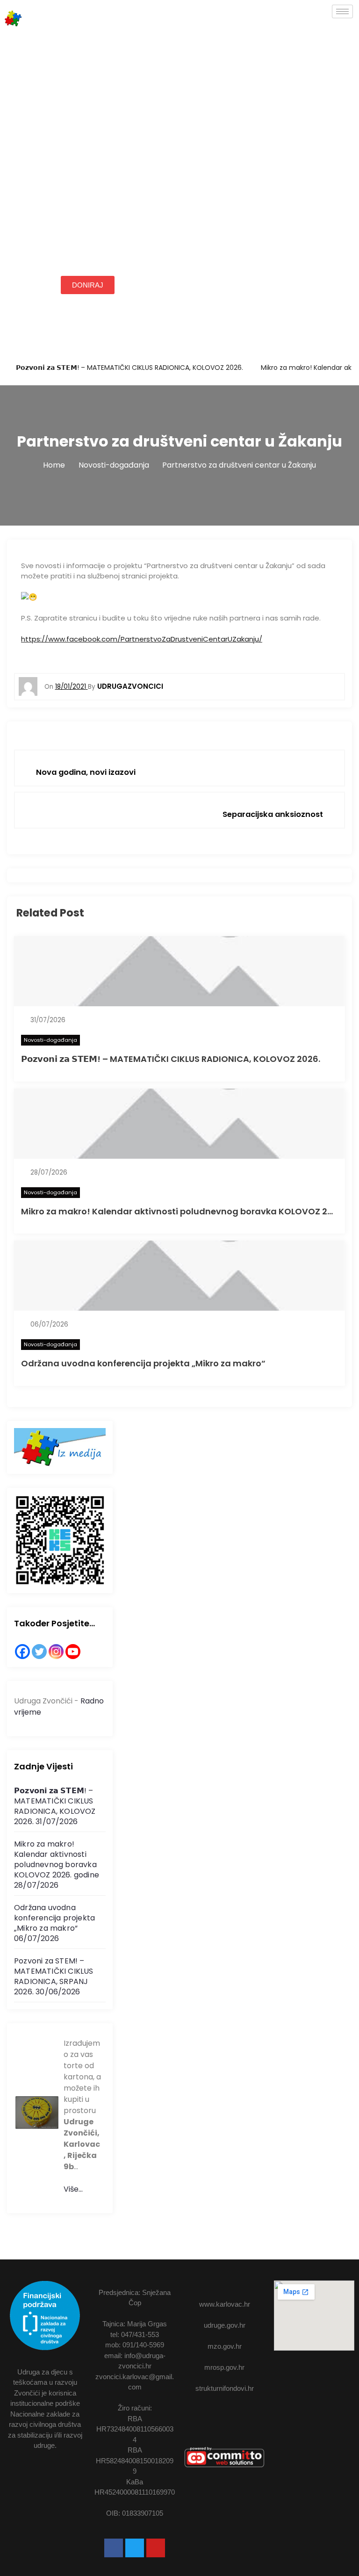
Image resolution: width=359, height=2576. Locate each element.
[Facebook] (22, 1652)
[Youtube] (156, 2548)
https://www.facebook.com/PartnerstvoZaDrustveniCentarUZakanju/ (142, 639)
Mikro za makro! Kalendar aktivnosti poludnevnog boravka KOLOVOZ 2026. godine (57, 1859)
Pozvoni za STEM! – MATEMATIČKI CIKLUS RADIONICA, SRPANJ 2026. (54, 1976)
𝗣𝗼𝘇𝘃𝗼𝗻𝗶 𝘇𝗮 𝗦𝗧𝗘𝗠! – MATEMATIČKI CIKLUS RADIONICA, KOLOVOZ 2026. (129, 368)
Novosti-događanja (50, 1040)
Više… (73, 2189)
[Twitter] (39, 1652)
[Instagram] (56, 1652)
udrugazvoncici (130, 686)
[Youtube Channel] (73, 1652)
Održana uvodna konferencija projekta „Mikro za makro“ (143, 1363)
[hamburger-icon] (342, 11)
